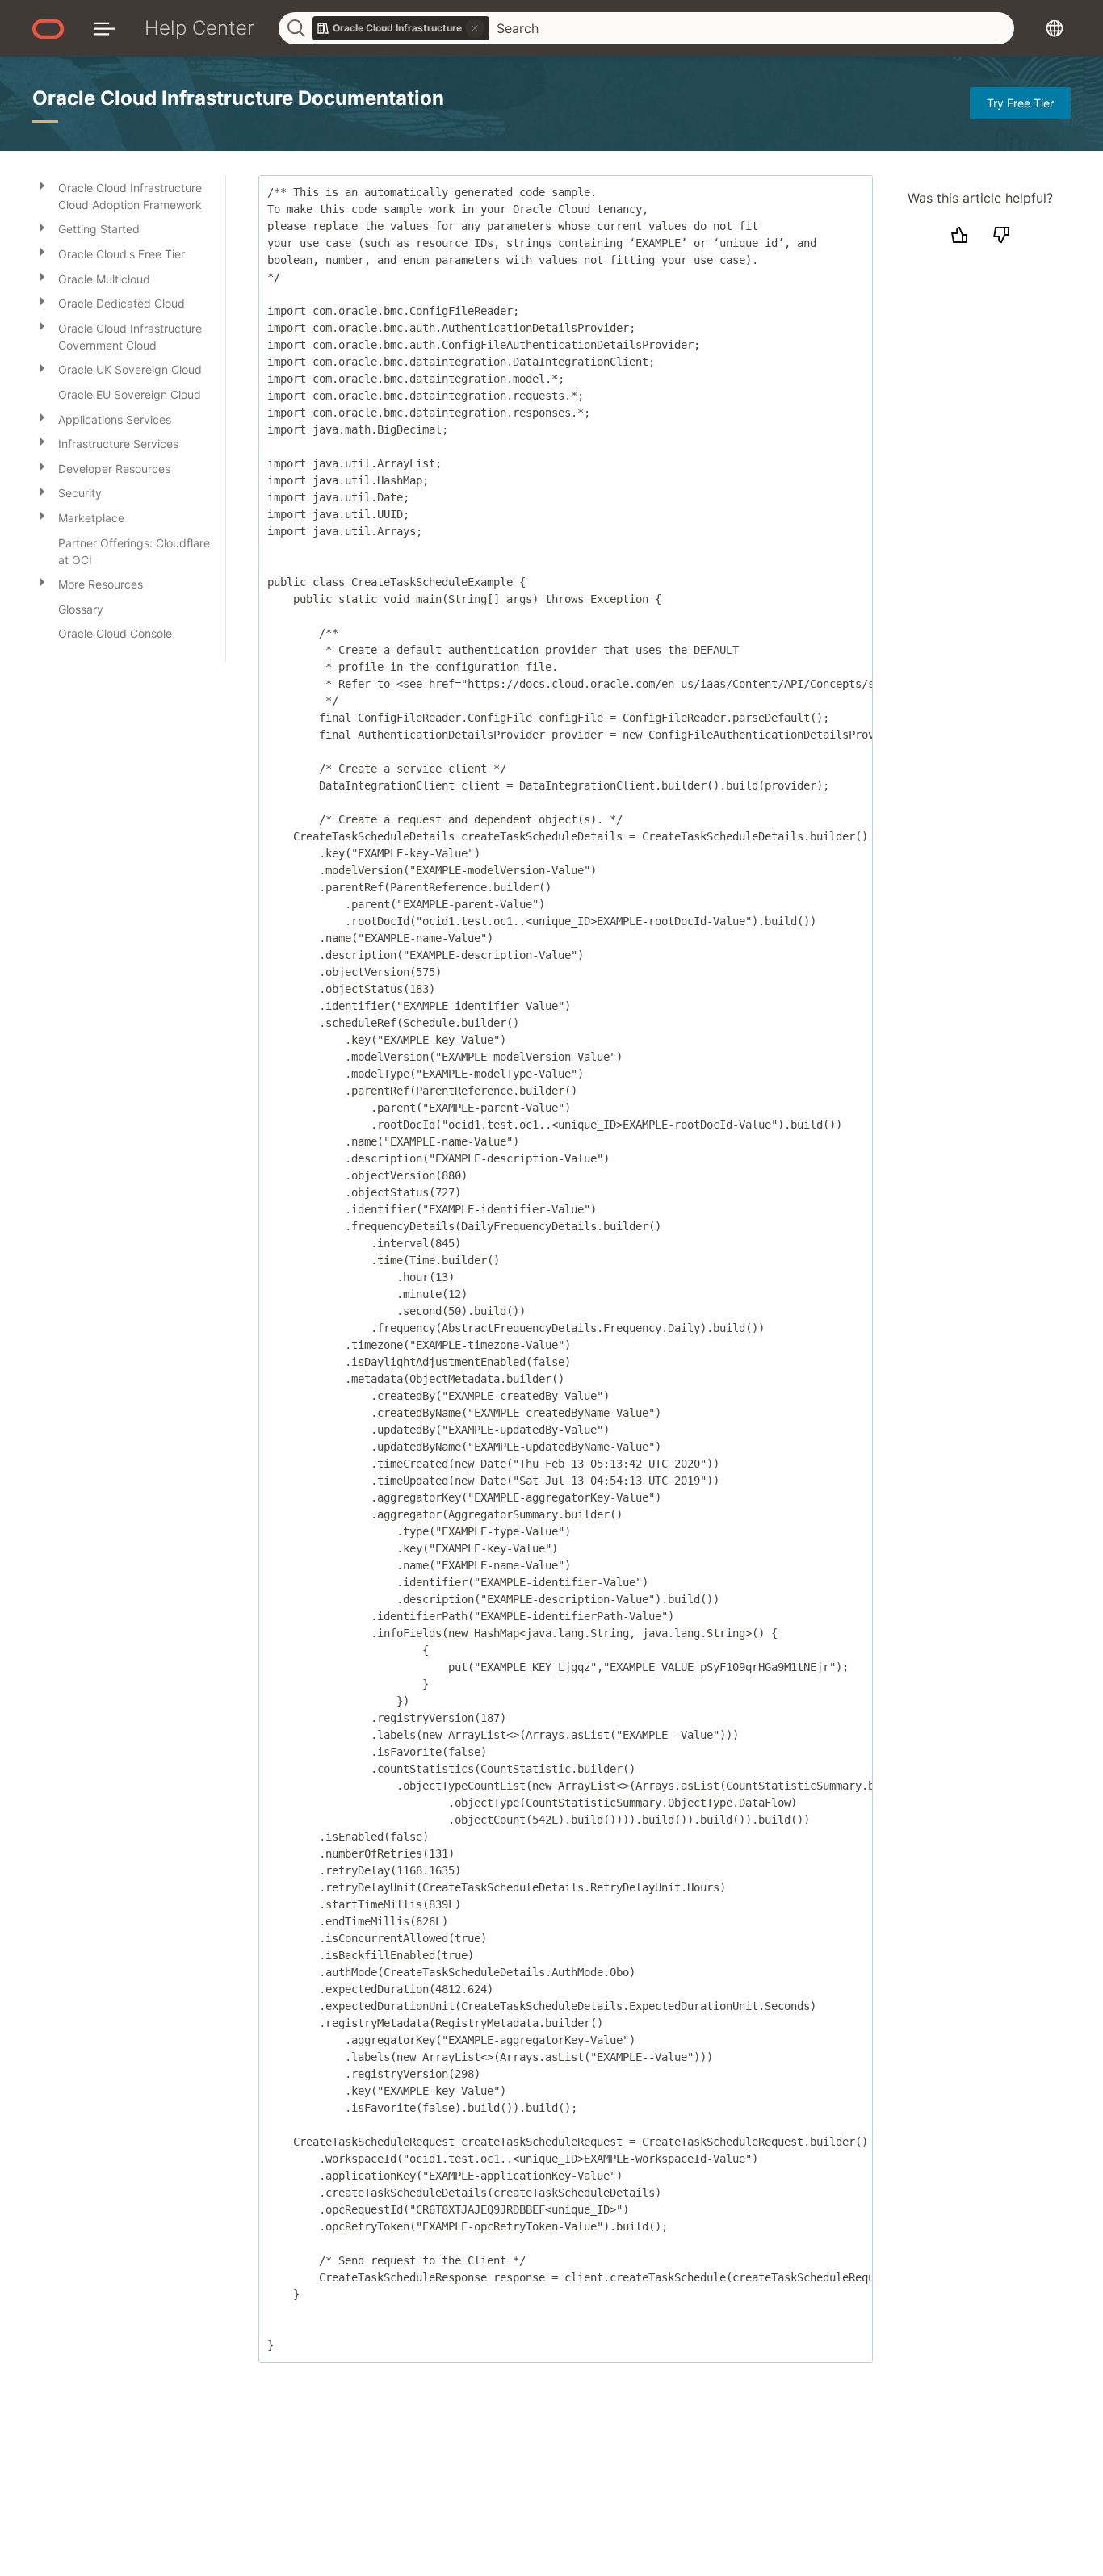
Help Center (199, 28)
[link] (401, 28)
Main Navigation (105, 28)
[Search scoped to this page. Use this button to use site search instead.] (475, 28)
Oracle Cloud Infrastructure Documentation (238, 98)
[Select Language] (1055, 28)
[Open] (42, 185)
